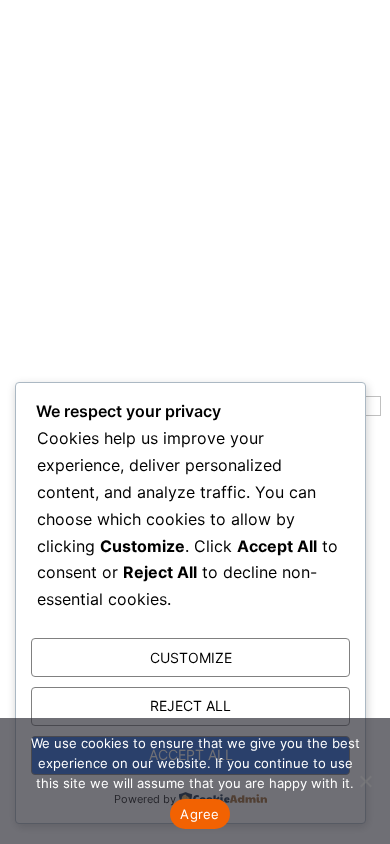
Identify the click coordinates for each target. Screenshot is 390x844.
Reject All (190, 705)
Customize (191, 657)
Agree (199, 814)
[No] (365, 781)
